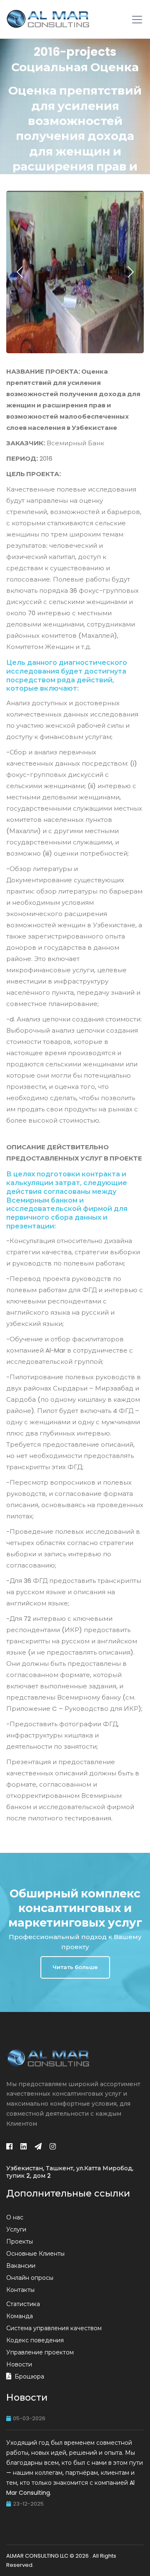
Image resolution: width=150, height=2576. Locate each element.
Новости (19, 2364)
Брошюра (29, 2376)
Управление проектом (40, 2352)
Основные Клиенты (35, 2254)
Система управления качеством (54, 2328)
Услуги (16, 2229)
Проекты (20, 2242)
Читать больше (75, 1967)
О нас (15, 2217)
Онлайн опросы (30, 2278)
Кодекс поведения (35, 2340)
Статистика (23, 2304)
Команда (20, 2316)
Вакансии (21, 2266)
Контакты (20, 2290)
